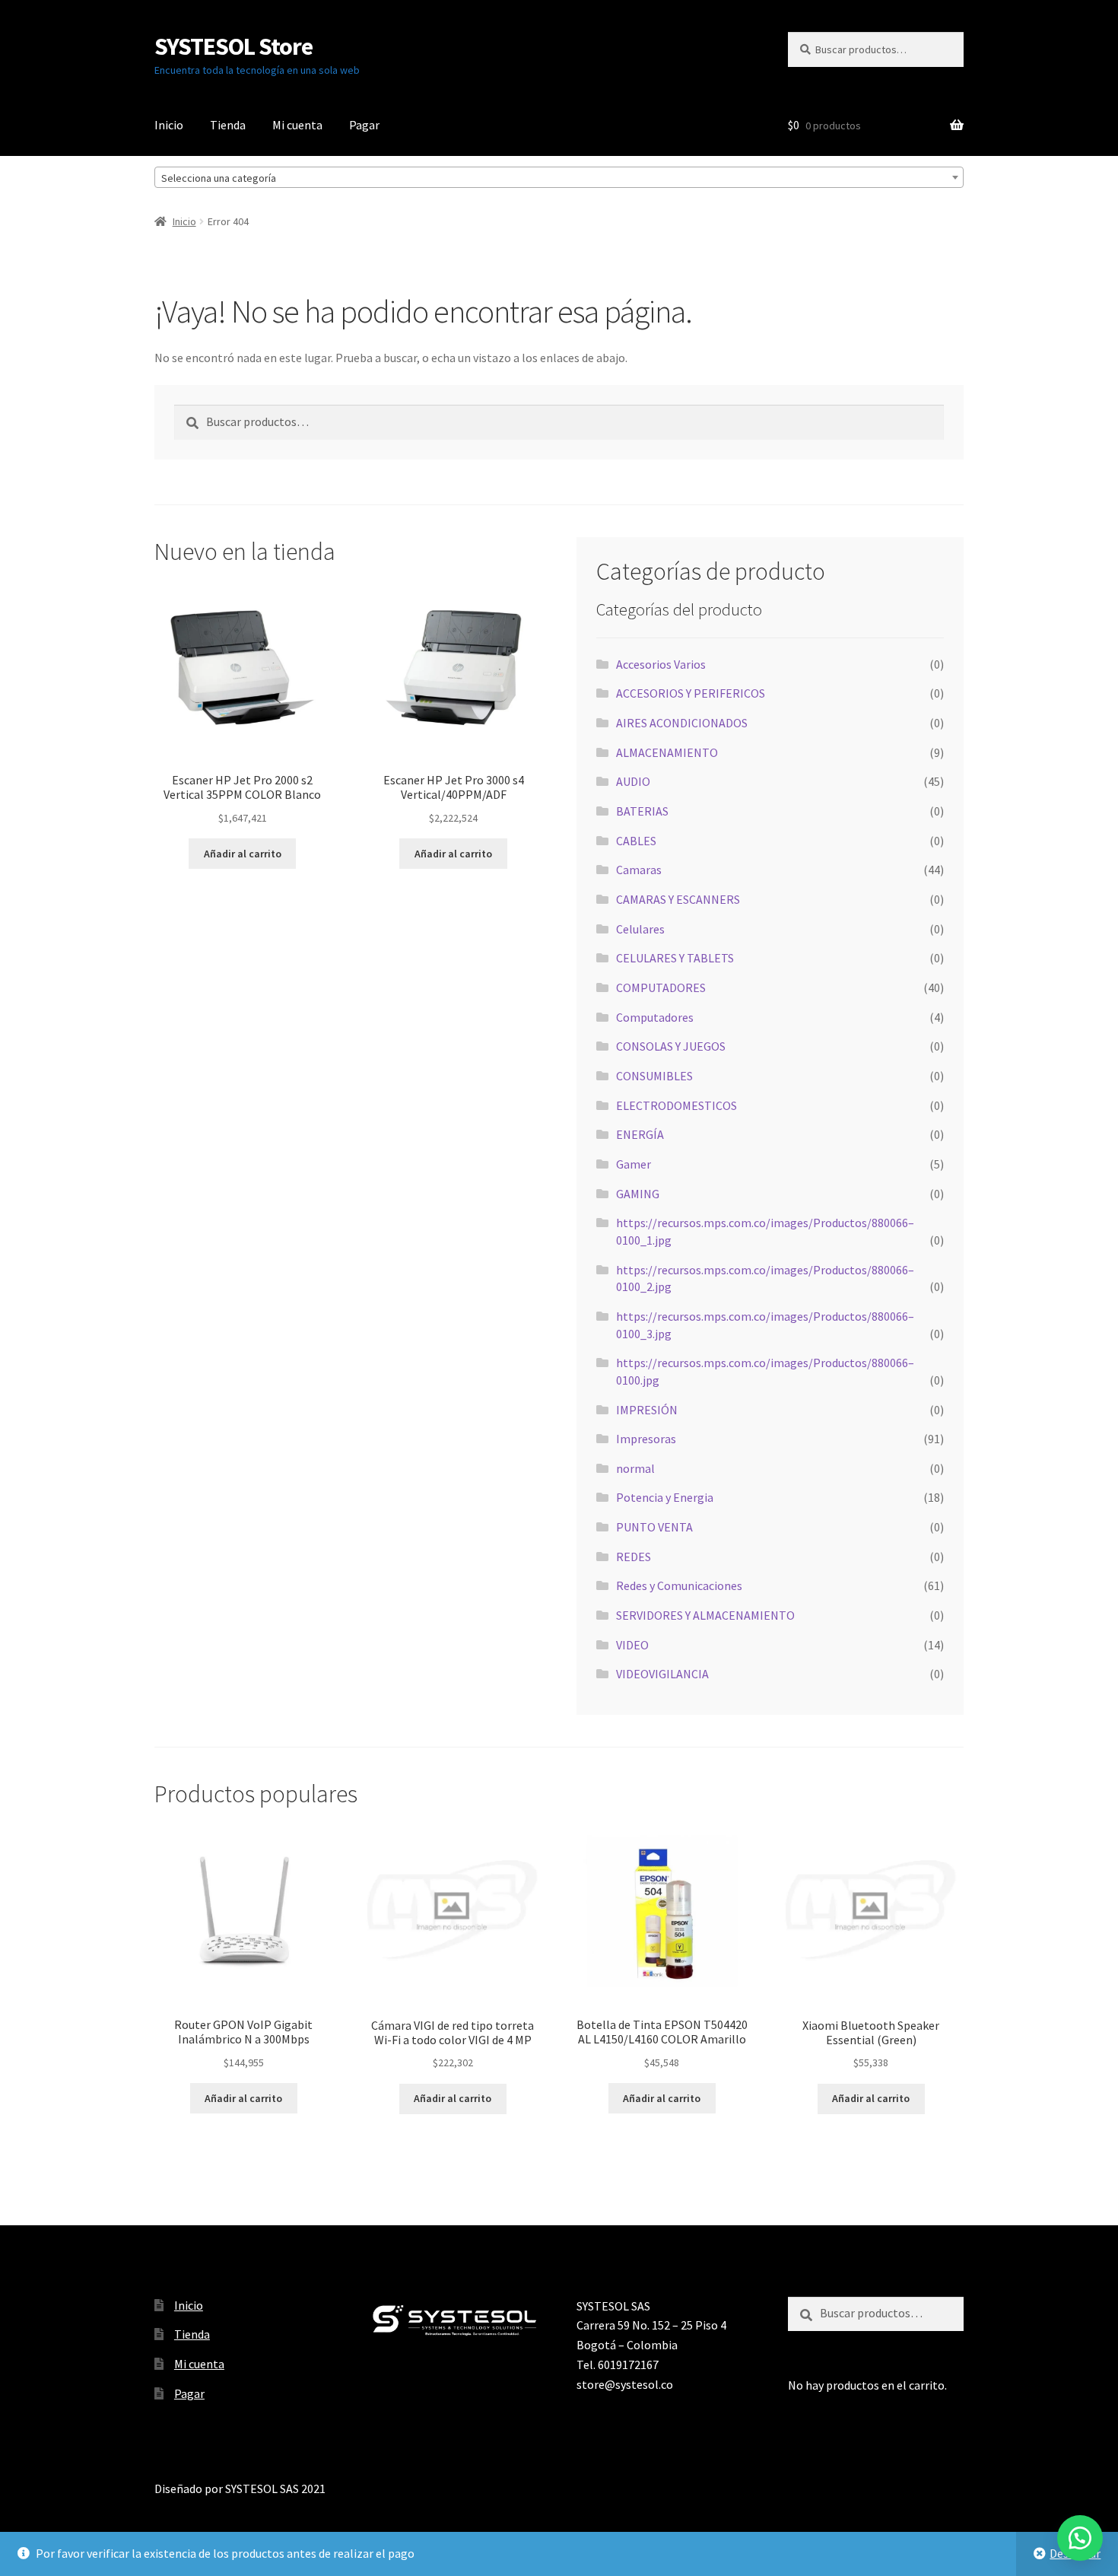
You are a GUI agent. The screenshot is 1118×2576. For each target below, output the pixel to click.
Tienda (228, 125)
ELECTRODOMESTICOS (677, 1105)
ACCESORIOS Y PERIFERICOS (691, 693)
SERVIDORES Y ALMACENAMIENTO (705, 1615)
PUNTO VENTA (654, 1527)
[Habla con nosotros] (1080, 2538)
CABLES (636, 841)
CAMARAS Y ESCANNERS (678, 899)
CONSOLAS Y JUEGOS (671, 1046)
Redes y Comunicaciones (679, 1585)
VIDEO (632, 1645)
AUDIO (633, 781)
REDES (634, 1557)
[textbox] (559, 178)
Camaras (639, 870)
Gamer (634, 1164)
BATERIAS (642, 811)
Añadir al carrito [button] (243, 854)
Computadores (655, 1017)
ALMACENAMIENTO (667, 752)
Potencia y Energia (665, 1497)
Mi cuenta (297, 125)
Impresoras (646, 1439)
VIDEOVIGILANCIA (662, 1674)
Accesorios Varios (661, 664)
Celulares (640, 929)
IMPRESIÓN (647, 1410)
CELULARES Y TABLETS (675, 958)
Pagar (364, 125)
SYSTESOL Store (233, 46)
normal (635, 1468)
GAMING (638, 1194)
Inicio (169, 125)
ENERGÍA (640, 1134)
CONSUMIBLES (654, 1076)
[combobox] (559, 177)
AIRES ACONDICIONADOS (682, 723)
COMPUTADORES (661, 987)
